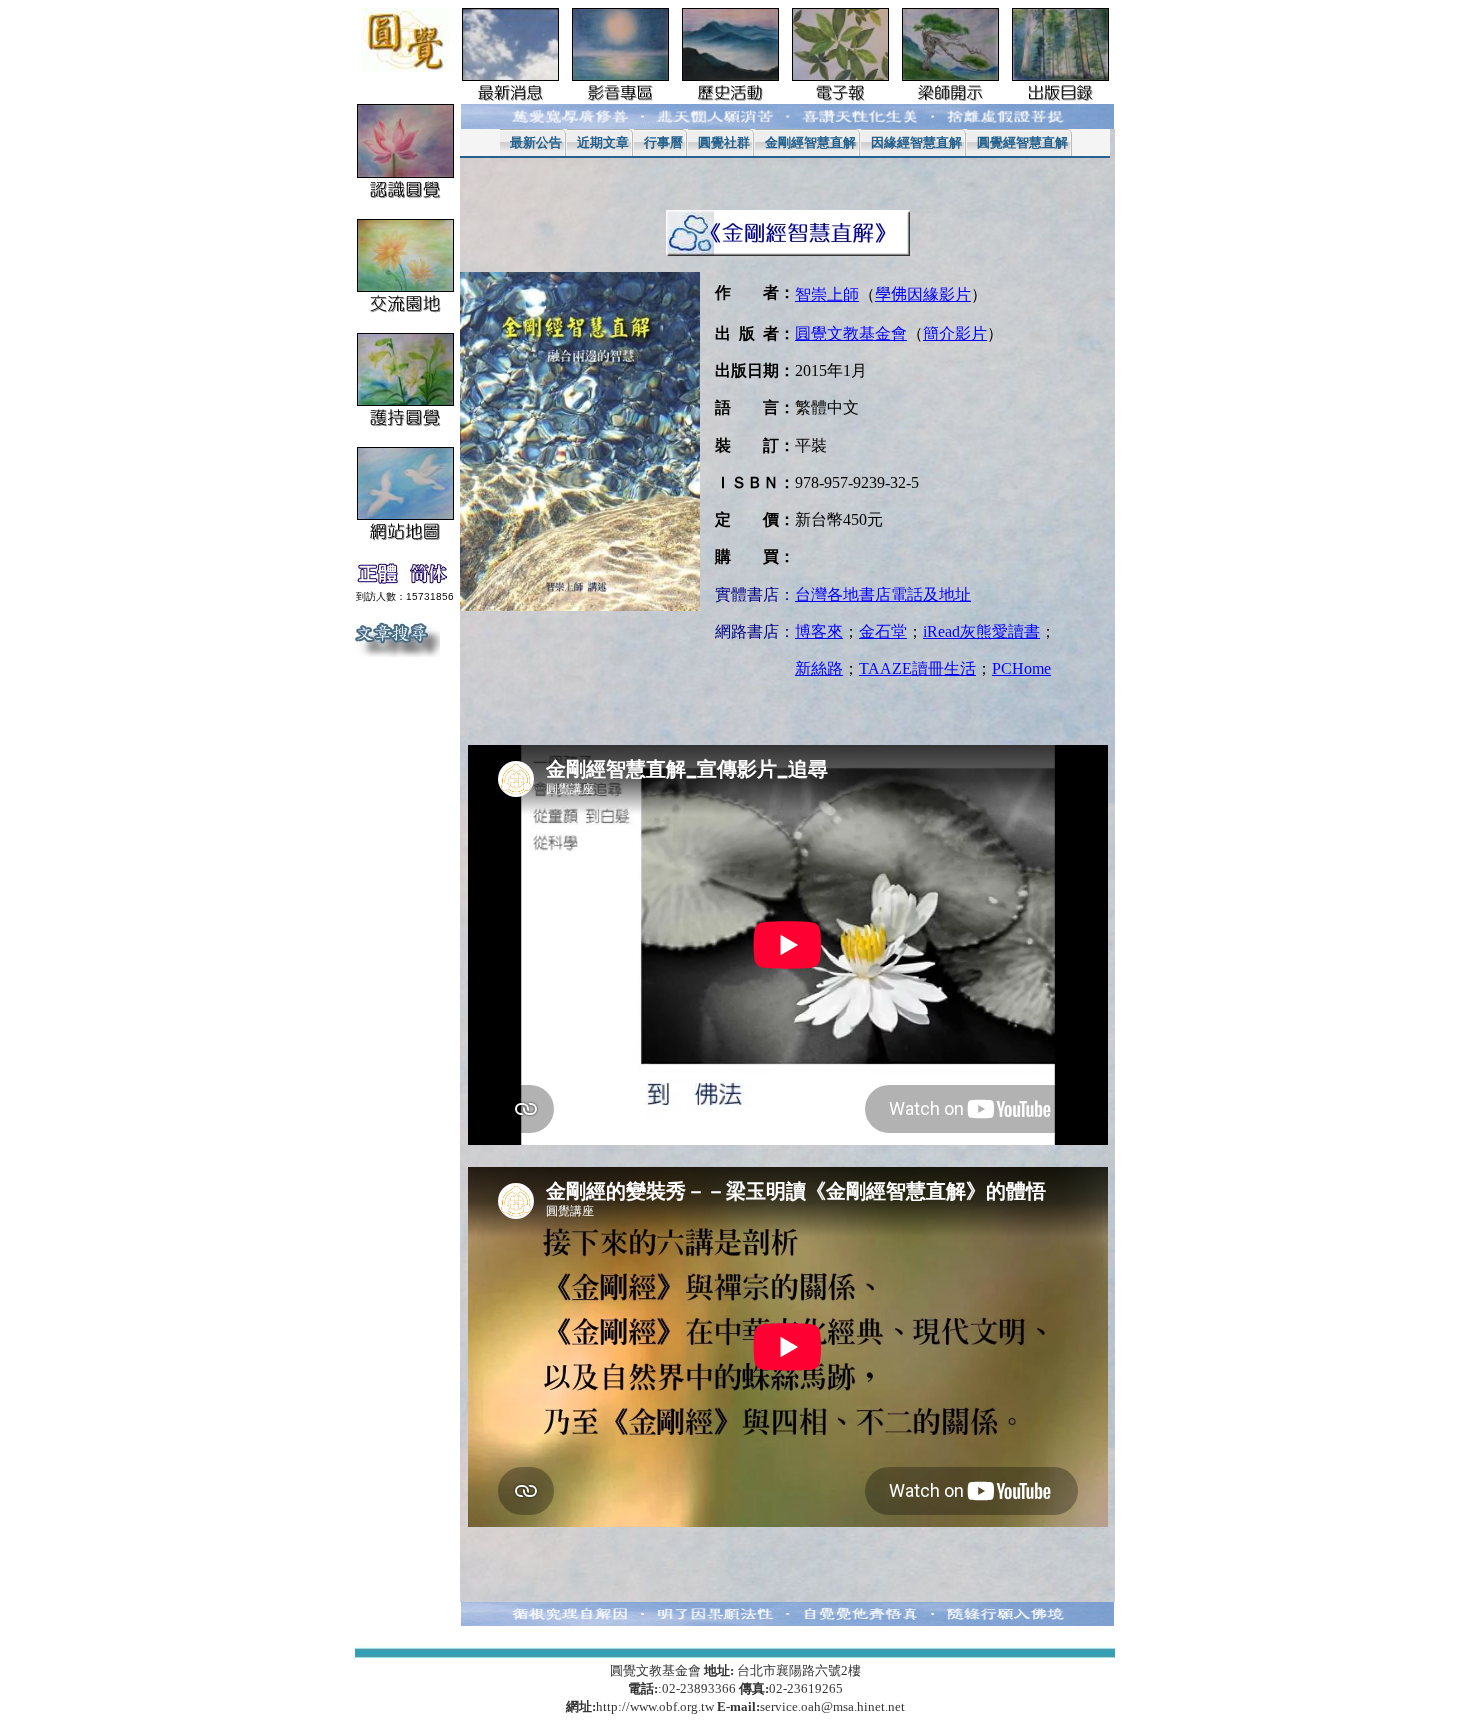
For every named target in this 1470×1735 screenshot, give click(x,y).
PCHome (1021, 668)
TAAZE (917, 668)
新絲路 (819, 668)
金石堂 (883, 631)
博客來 (819, 631)
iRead (981, 631)
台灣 (883, 594)
